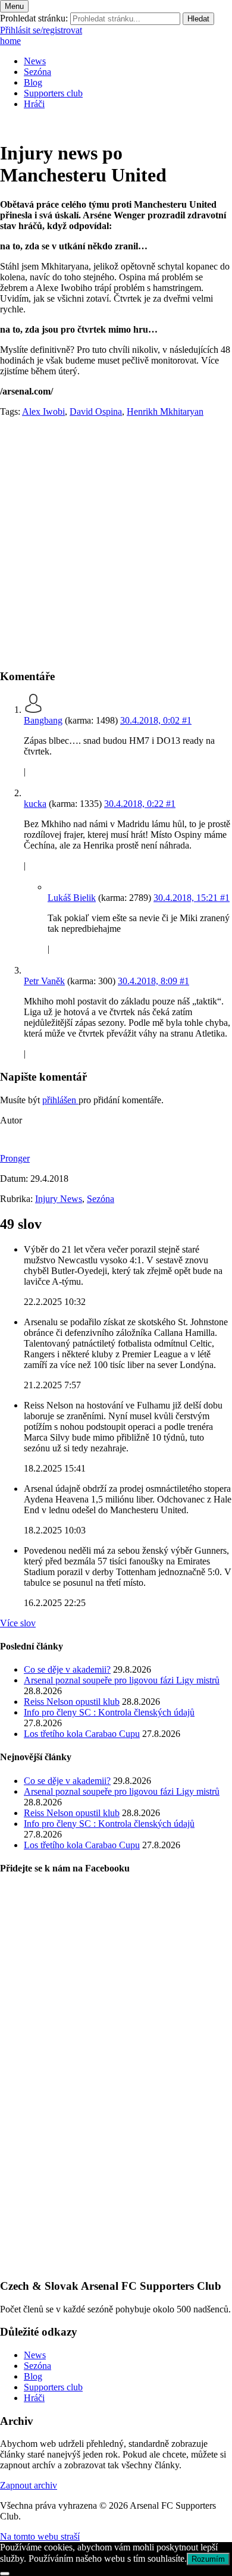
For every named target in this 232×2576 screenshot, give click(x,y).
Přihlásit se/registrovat (41, 30)
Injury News (59, 1199)
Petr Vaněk (44, 981)
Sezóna (37, 72)
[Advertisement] (116, 543)
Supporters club (53, 93)
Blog (33, 82)
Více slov (18, 1623)
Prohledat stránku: (34, 18)
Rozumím (208, 2559)
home (10, 41)
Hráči (34, 104)
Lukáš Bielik (72, 898)
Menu (14, 6)
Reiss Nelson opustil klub (72, 1702)
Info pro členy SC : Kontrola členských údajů (109, 1712)
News (35, 61)
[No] (5, 2574)
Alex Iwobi (43, 411)
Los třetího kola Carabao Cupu (82, 1734)
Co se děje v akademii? (67, 1669)
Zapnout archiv (29, 2485)
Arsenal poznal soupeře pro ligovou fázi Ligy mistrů (122, 1680)
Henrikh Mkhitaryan (165, 411)
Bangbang (43, 720)
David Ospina (96, 411)
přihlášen (60, 1100)
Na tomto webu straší (40, 2536)
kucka (35, 804)
